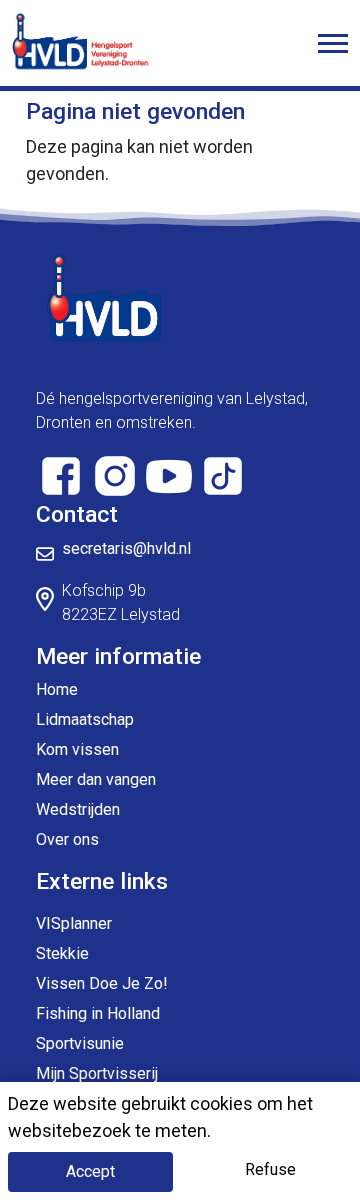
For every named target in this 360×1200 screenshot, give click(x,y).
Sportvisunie (80, 1043)
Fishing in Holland (98, 1013)
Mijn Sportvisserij (97, 1073)
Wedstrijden (78, 809)
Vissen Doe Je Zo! (102, 983)
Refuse (270, 1169)
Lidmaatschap (85, 719)
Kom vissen (77, 749)
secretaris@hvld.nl (126, 548)
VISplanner (74, 923)
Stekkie (62, 953)
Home (57, 689)
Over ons (67, 839)
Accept (90, 1171)
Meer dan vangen (96, 779)
